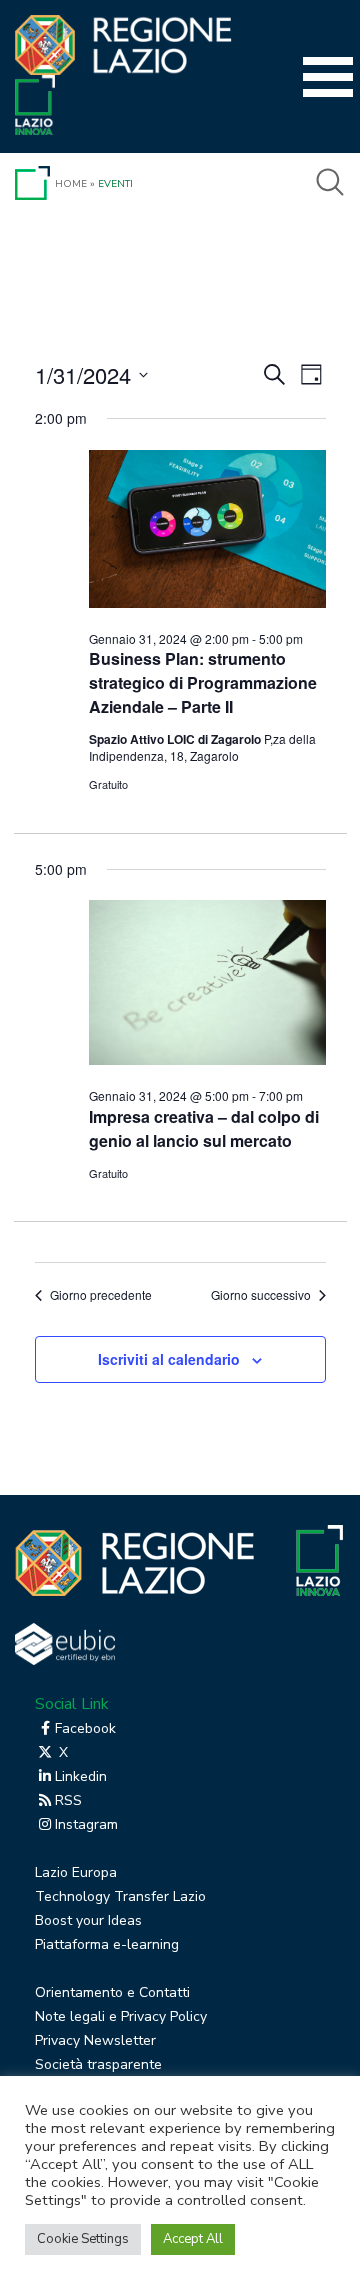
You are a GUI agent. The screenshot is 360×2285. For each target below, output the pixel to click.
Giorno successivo (261, 1295)
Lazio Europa (76, 1872)
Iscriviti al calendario (169, 1359)
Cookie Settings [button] (83, 2239)
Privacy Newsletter (95, 2040)
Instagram (86, 1824)
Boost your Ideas (88, 1920)
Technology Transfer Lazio (120, 1896)
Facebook (85, 1728)
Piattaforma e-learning (107, 1944)
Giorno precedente (101, 1295)
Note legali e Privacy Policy (121, 2016)
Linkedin (81, 1776)
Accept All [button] (193, 2239)
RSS (68, 1800)
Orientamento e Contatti (112, 1992)
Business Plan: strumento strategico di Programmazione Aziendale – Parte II (203, 682)
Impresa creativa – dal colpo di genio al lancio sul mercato (204, 1128)
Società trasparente (98, 2064)
